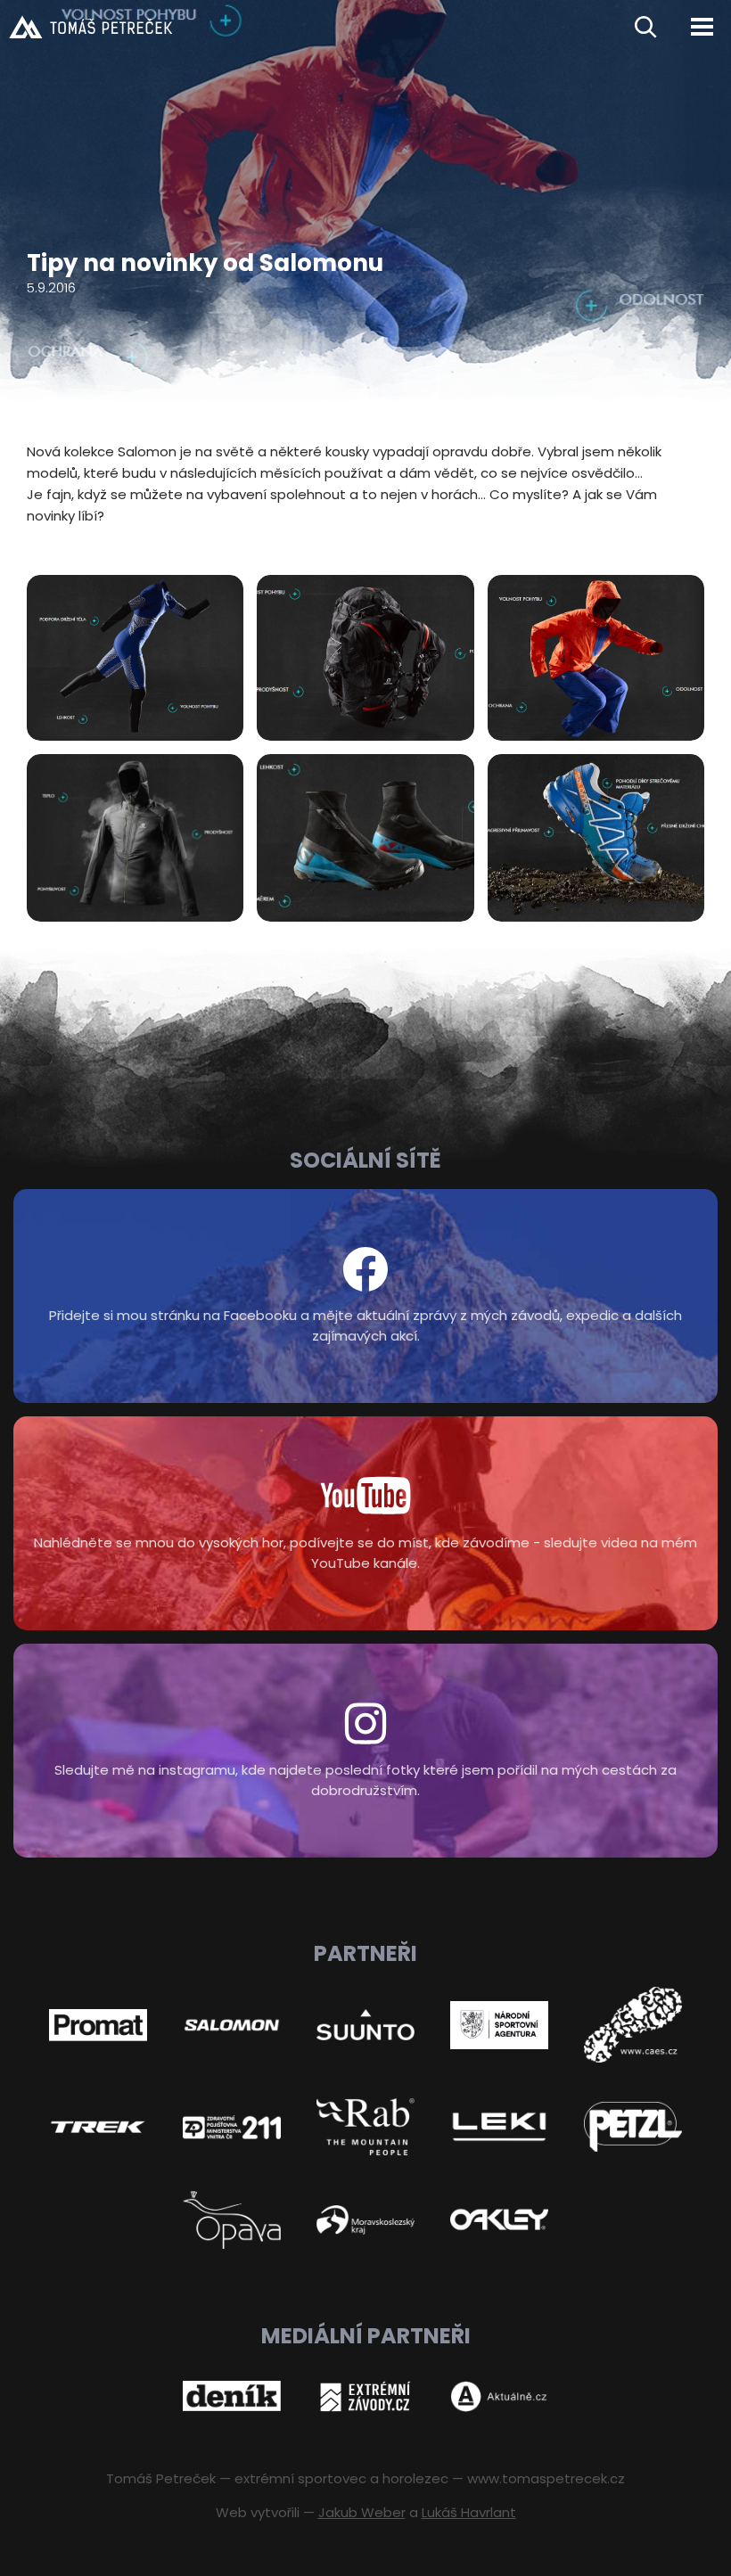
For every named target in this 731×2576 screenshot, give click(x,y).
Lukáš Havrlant (469, 2512)
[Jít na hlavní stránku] (305, 27)
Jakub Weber (362, 2512)
